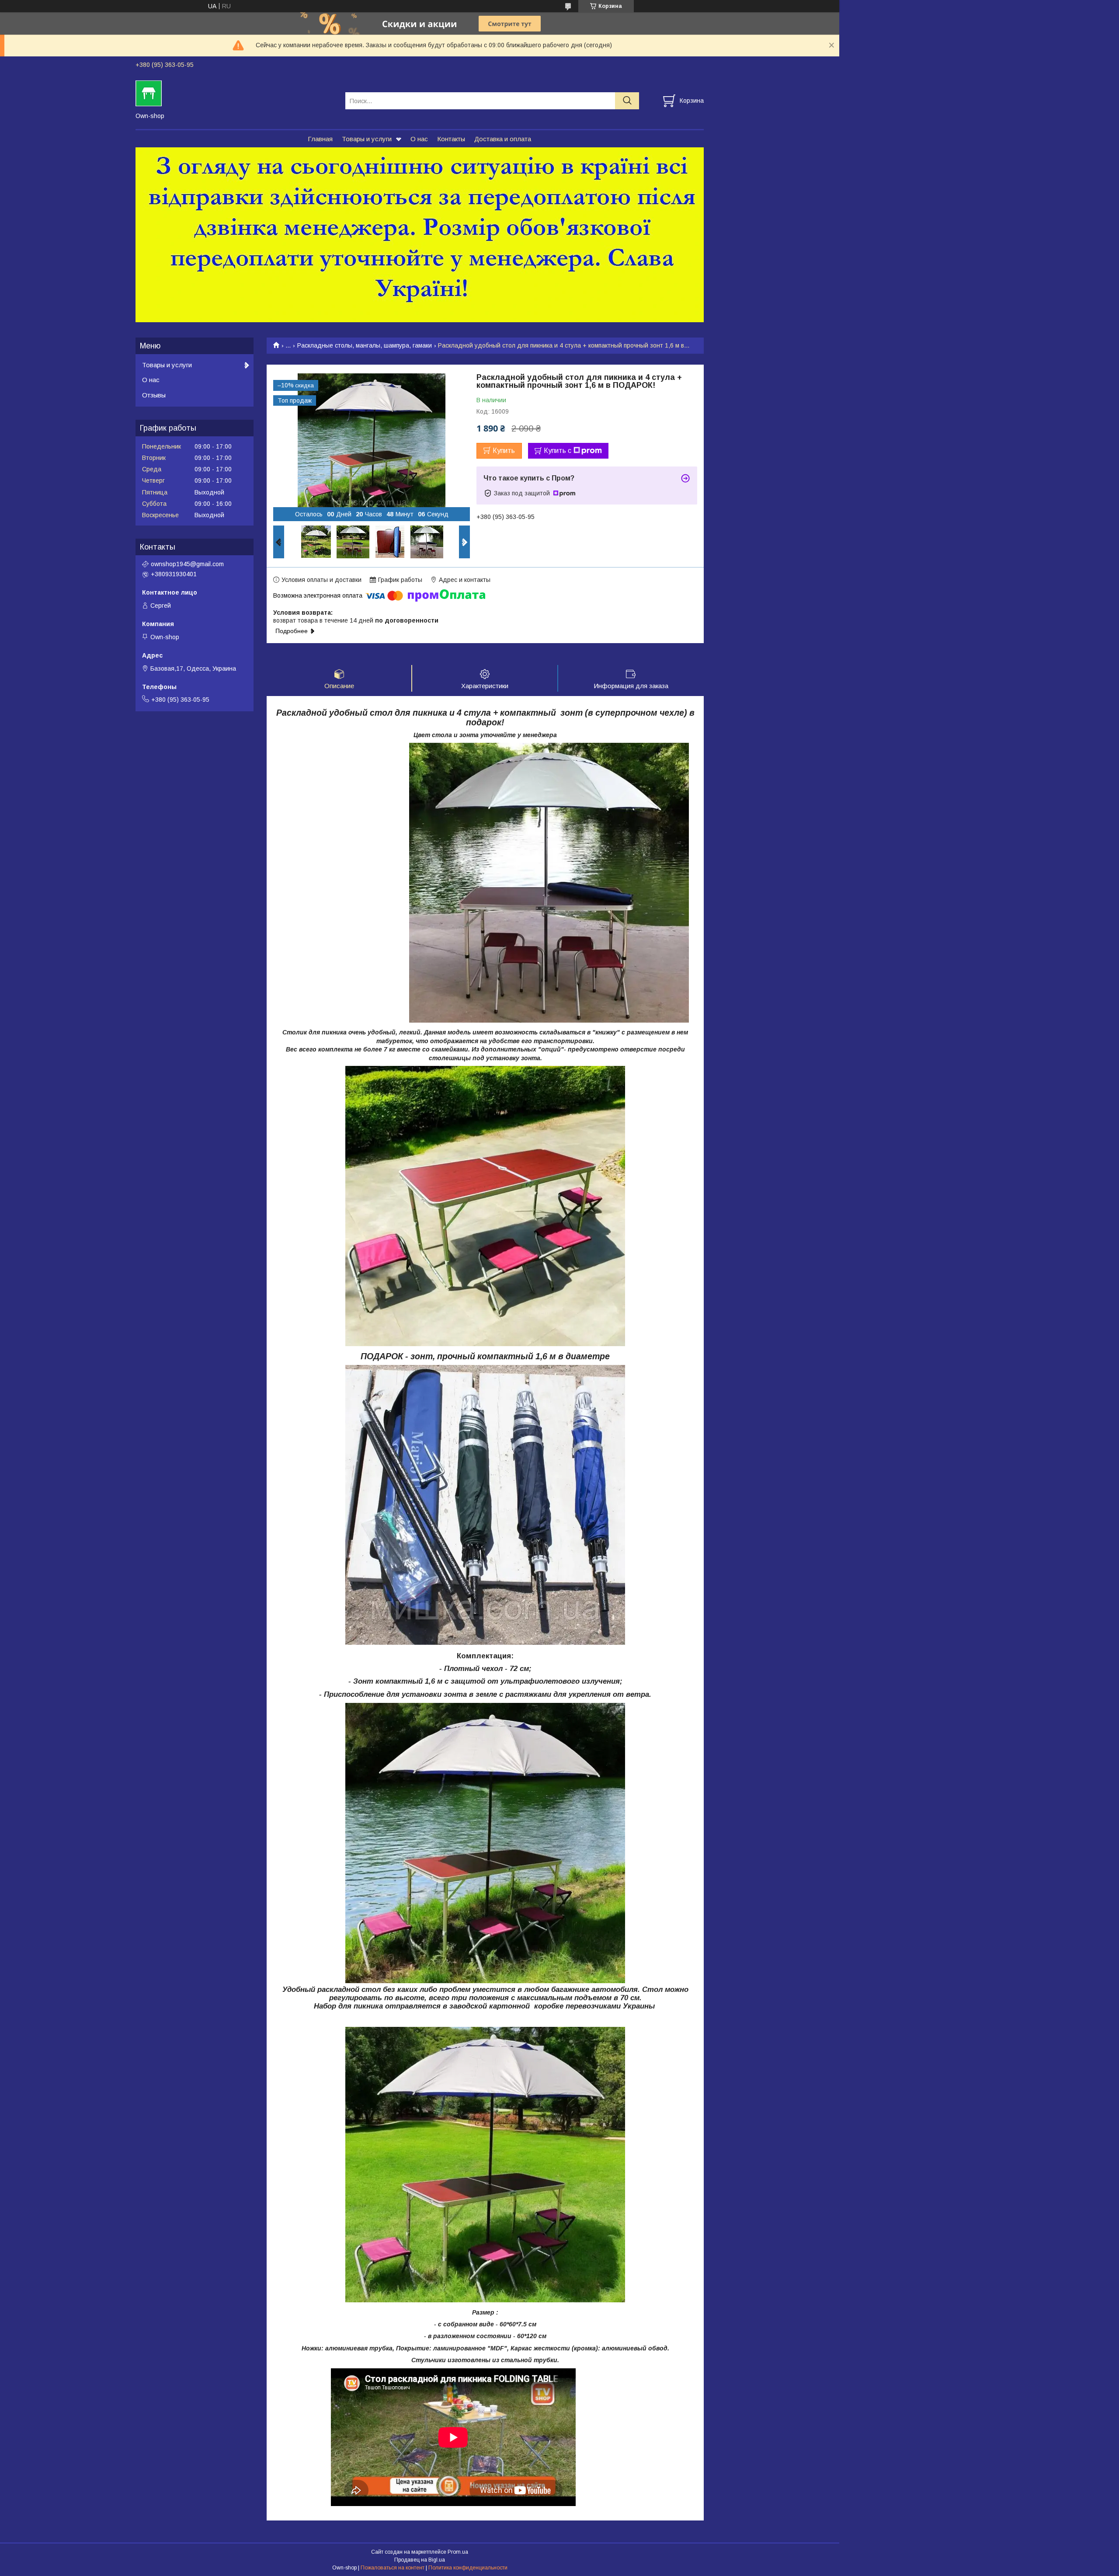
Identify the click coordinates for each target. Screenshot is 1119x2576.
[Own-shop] (235, 93)
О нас (419, 139)
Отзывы (154, 395)
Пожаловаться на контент (393, 2568)
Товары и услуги (367, 139)
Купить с (558, 451)
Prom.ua (458, 2552)
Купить (504, 451)
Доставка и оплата (503, 139)
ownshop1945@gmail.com (187, 564)
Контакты (451, 139)
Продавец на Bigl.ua (420, 2560)
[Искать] (627, 101)
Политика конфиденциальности (468, 2568)
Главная (320, 139)
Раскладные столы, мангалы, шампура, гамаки (365, 345)
